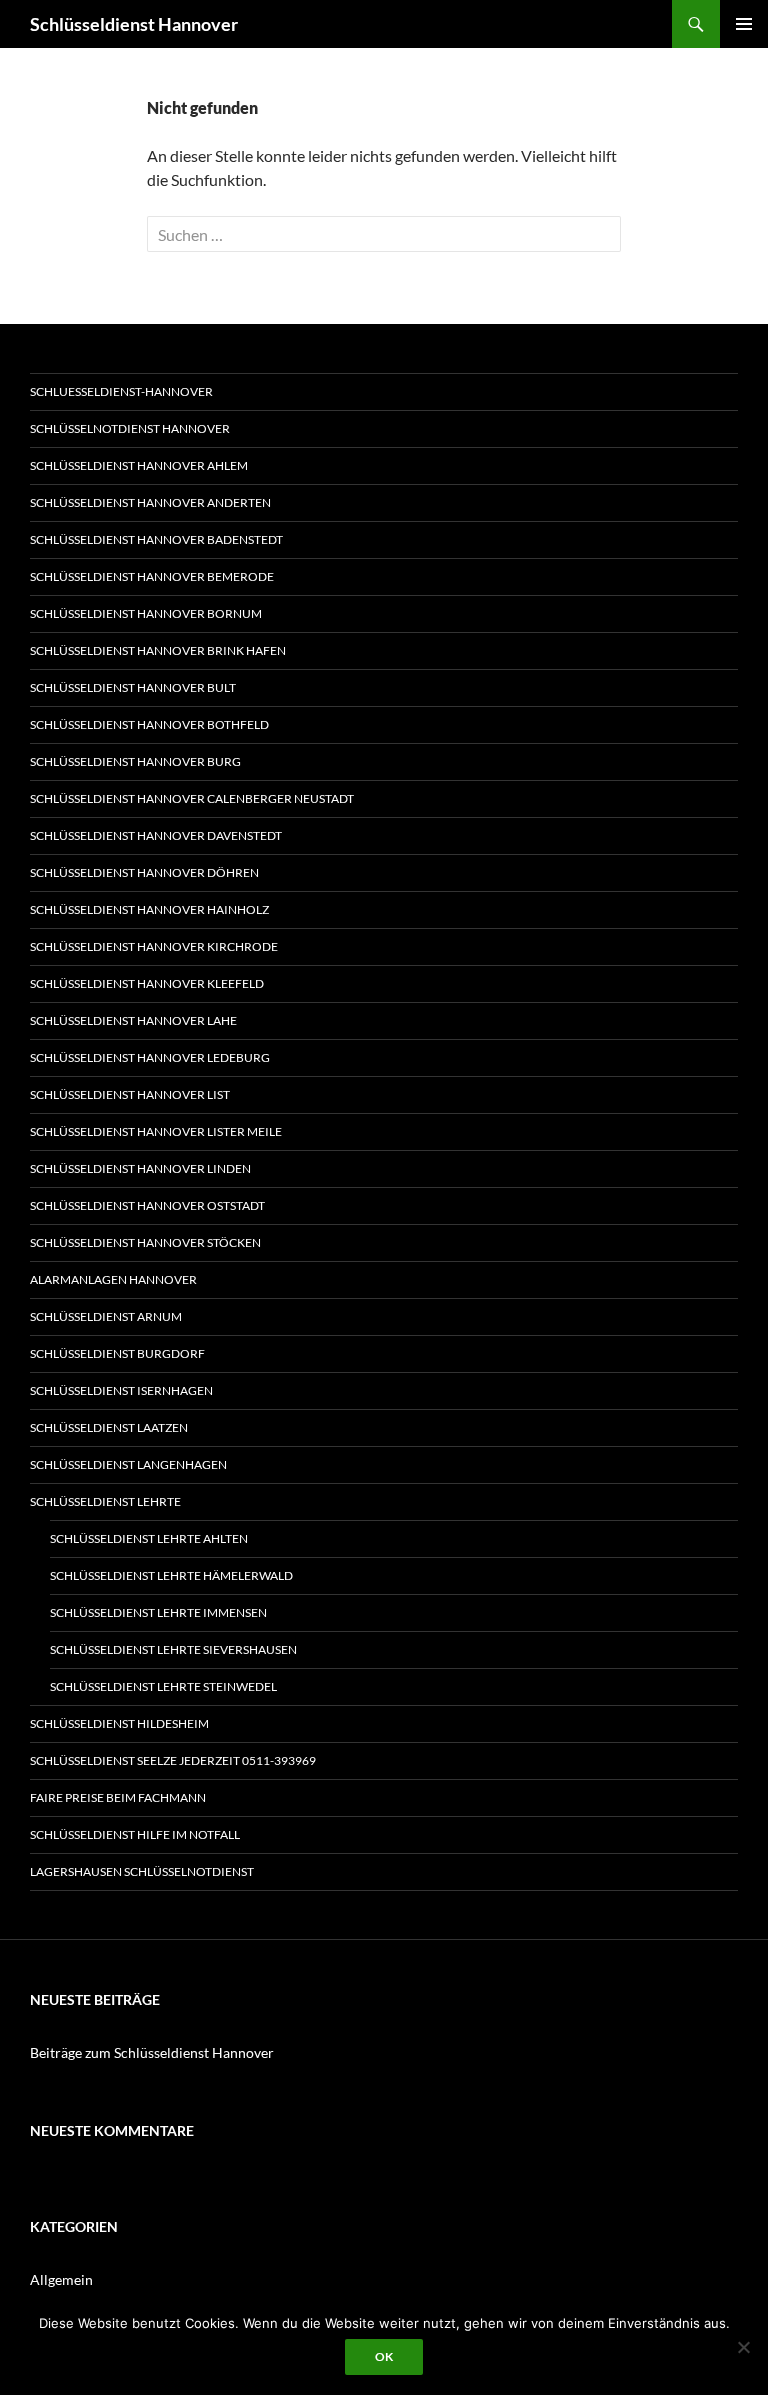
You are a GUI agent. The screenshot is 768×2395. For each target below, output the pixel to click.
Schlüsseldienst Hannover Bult (133, 687)
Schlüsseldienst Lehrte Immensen (158, 1612)
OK (384, 2356)
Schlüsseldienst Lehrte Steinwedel (163, 1686)
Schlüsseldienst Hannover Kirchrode (154, 946)
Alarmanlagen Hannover (113, 1279)
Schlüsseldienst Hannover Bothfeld (149, 724)
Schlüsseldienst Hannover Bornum (146, 613)
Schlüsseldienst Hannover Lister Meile (156, 1131)
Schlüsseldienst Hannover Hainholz (149, 909)
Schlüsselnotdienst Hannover (130, 428)
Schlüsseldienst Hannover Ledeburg (150, 1057)
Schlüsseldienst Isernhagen (121, 1390)
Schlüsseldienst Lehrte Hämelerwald (171, 1575)
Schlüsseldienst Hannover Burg (135, 761)
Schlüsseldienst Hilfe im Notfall (135, 1834)
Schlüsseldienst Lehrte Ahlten (149, 1538)
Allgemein (61, 2279)
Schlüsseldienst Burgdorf (117, 1353)
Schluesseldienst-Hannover (121, 391)
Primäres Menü (744, 24)
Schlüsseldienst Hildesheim (119, 1723)
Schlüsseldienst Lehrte (105, 1501)
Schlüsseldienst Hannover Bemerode (152, 576)
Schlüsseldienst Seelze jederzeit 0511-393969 (173, 1760)
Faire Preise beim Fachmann (118, 1797)
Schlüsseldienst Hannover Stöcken (145, 1242)
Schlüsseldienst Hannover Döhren (144, 872)
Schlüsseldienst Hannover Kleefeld (147, 983)
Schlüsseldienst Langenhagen (128, 1464)
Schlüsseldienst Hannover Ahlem (139, 465)
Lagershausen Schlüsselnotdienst (142, 1871)
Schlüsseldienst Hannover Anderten (150, 502)
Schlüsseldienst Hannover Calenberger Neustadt (192, 798)
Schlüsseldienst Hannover (134, 24)
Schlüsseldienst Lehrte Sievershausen (173, 1649)
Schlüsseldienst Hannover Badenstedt (156, 539)
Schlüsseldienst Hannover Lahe (133, 1020)
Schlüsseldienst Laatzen (109, 1427)
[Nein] (743, 2347)
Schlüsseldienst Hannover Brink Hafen (158, 650)
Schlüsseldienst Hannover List (130, 1094)
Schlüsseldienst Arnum (106, 1316)
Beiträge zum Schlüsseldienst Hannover (152, 2052)
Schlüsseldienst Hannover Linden (140, 1168)
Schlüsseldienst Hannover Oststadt (147, 1205)
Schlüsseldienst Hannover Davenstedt (156, 835)
